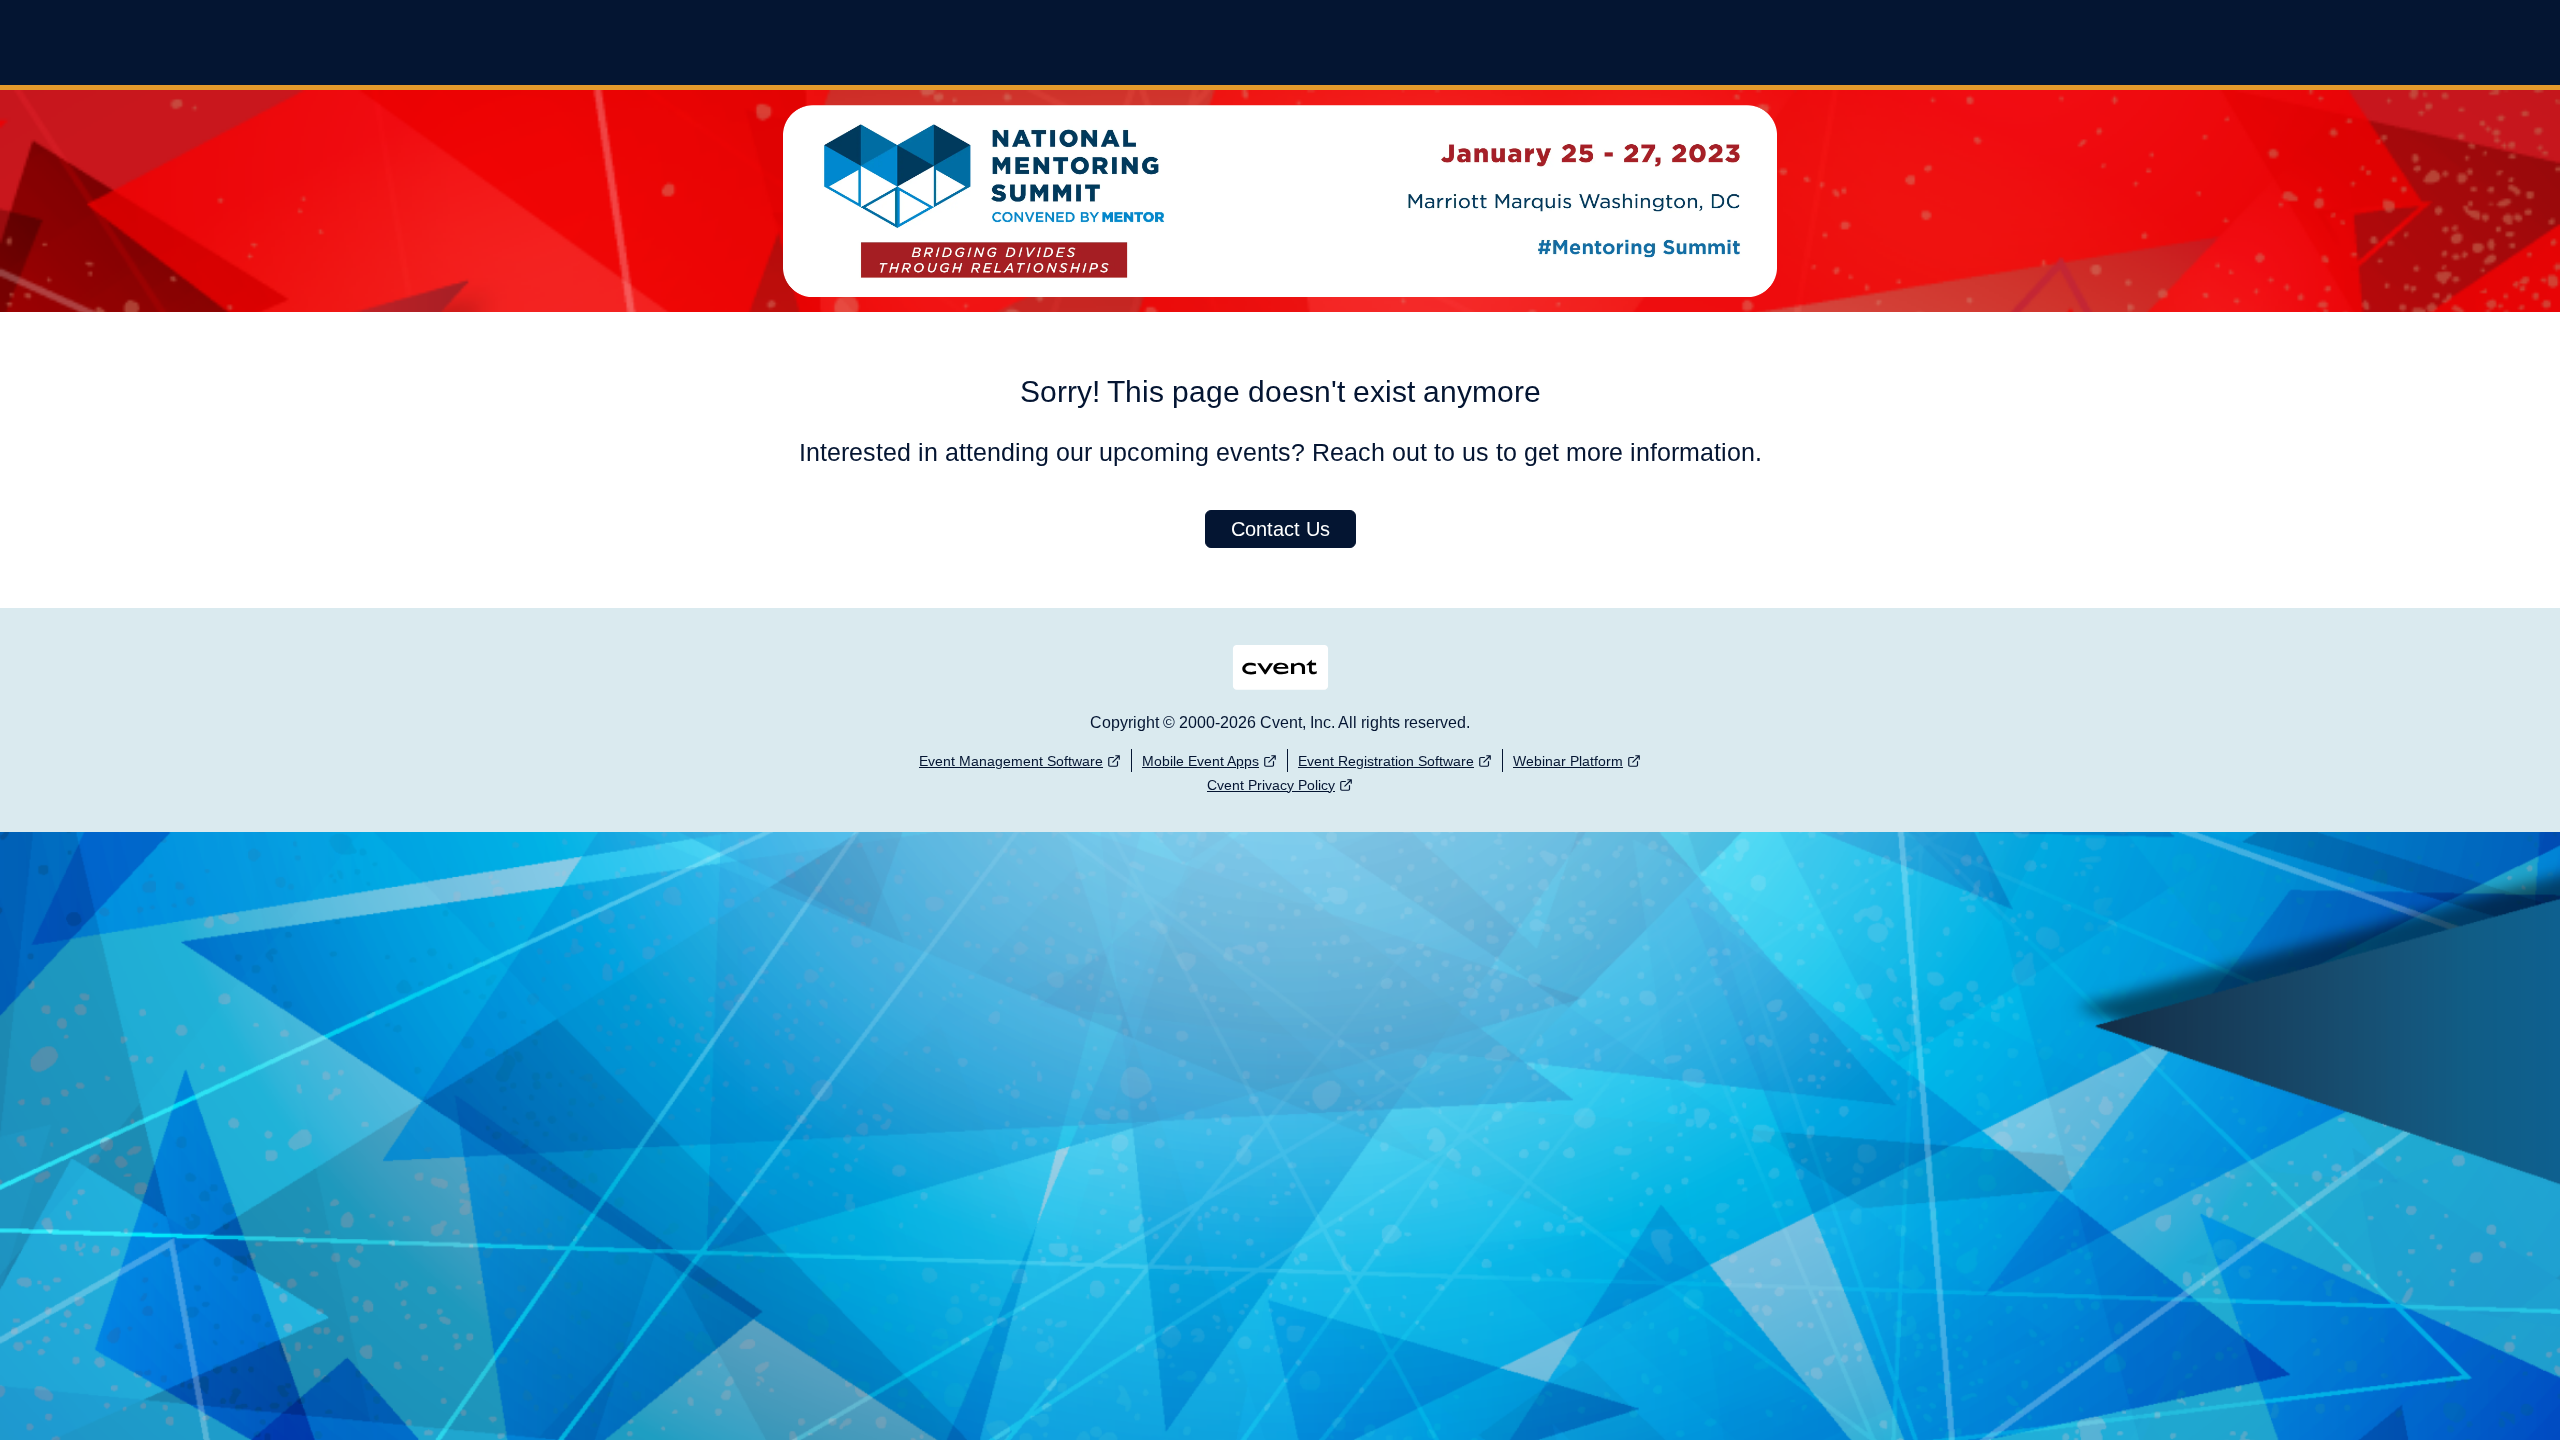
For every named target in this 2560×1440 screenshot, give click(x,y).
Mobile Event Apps (1200, 761)
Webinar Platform (1568, 761)
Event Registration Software (1386, 761)
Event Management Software (1011, 761)
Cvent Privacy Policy (1271, 785)
